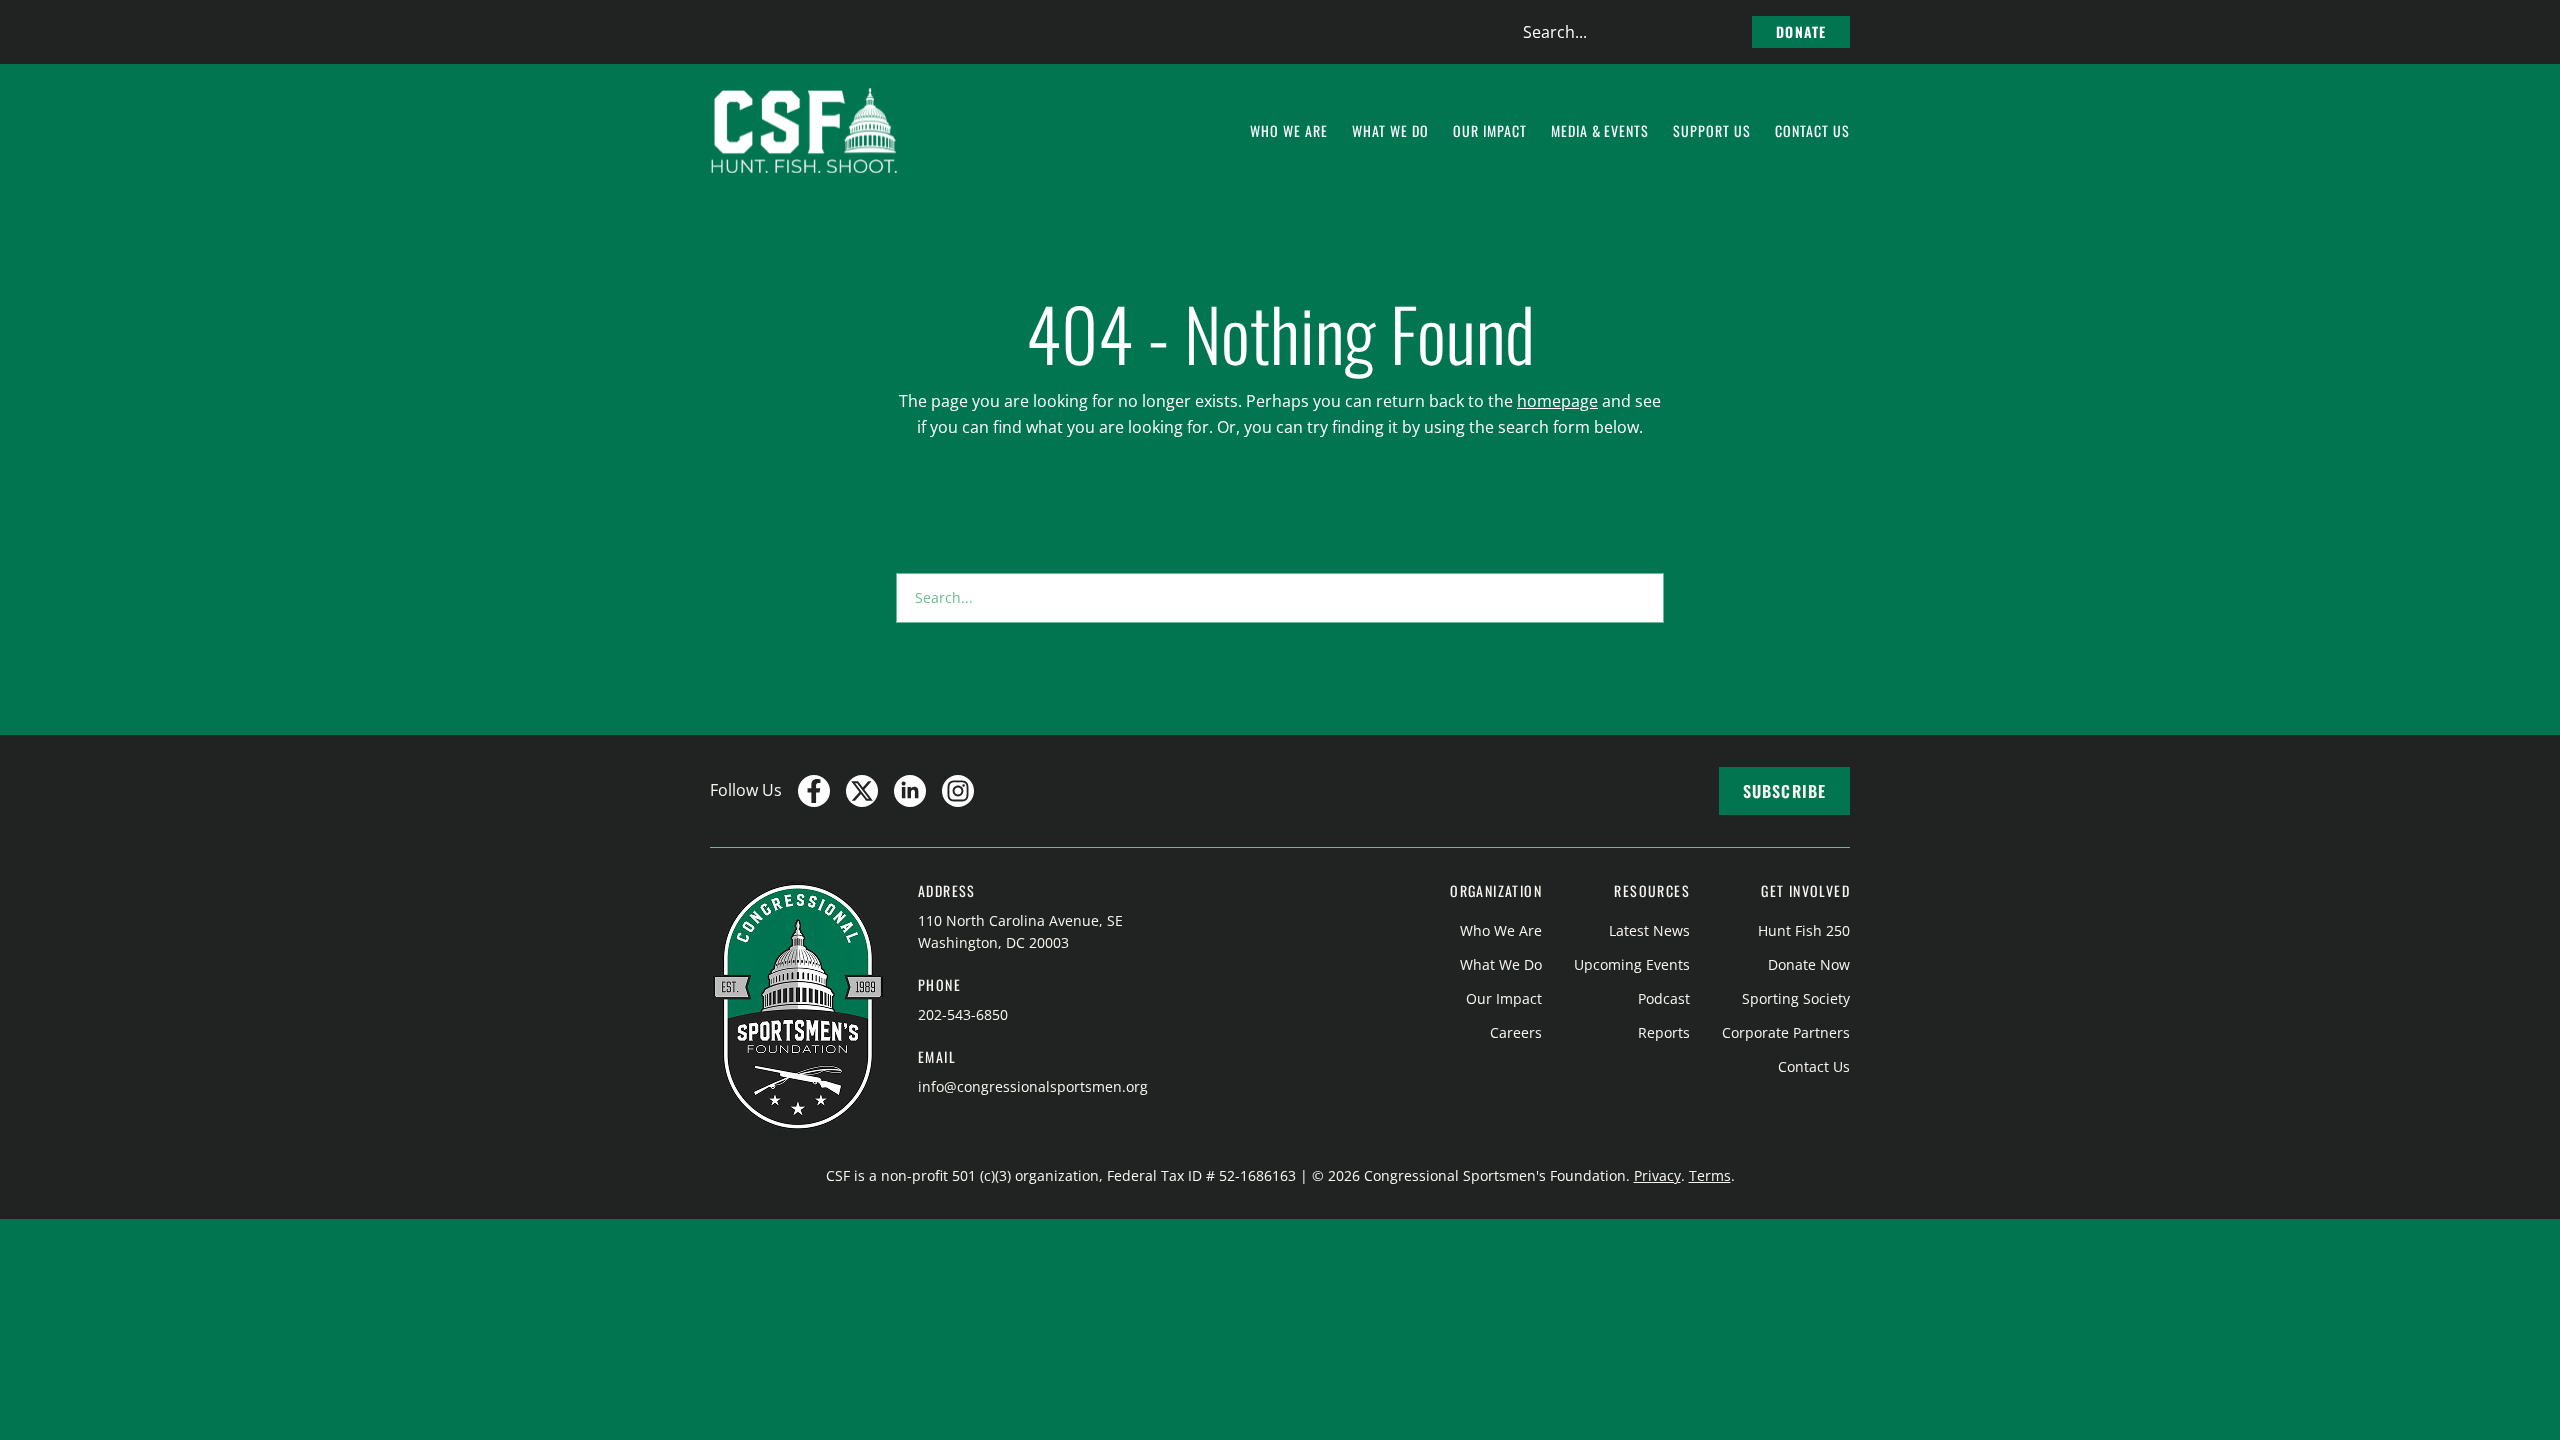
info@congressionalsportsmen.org (1033, 1086)
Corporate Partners (1786, 1032)
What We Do (1501, 964)
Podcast (1664, 998)
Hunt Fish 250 (1804, 930)
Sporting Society (1796, 998)
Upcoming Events (1632, 964)
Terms (1710, 1175)
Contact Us (1814, 1066)
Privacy (1657, 1175)
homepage (1557, 401)
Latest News (1649, 930)
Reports (1664, 1032)
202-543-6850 (963, 1014)
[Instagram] (958, 791)
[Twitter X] (862, 791)
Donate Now (1809, 964)
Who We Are (1501, 930)
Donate (1801, 31)
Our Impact (1504, 998)
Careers (1516, 1032)
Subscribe (1784, 791)
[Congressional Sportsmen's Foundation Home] (804, 131)
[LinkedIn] (910, 791)
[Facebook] (814, 791)
